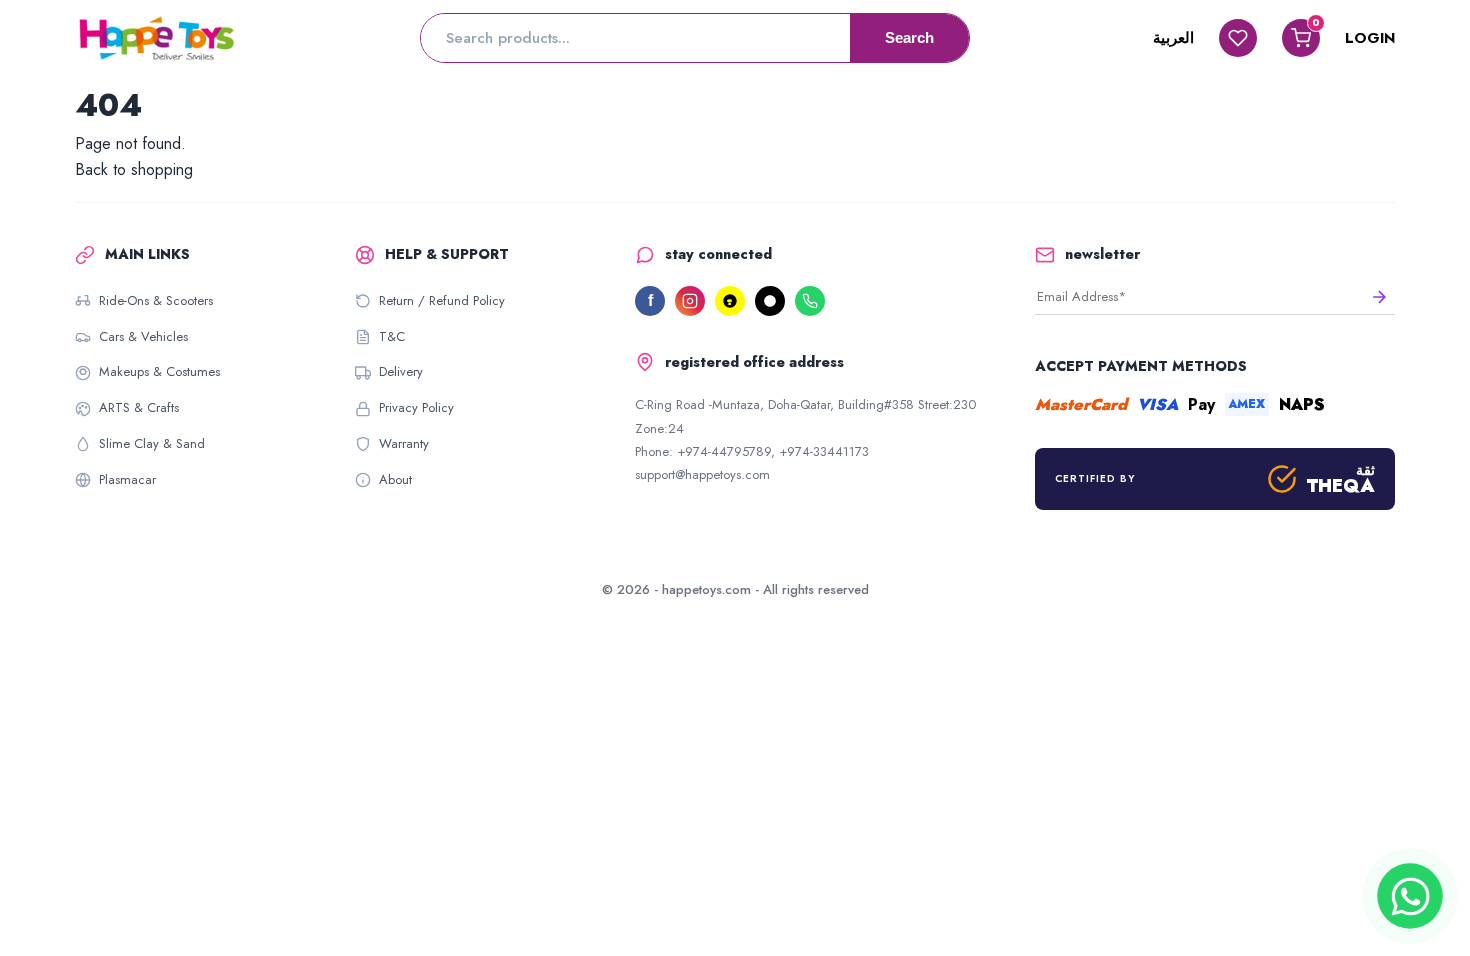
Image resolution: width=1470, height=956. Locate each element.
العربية (1173, 38)
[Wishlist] (1238, 38)
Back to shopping (134, 169)
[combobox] (635, 38)
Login (1370, 38)
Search (909, 37)
